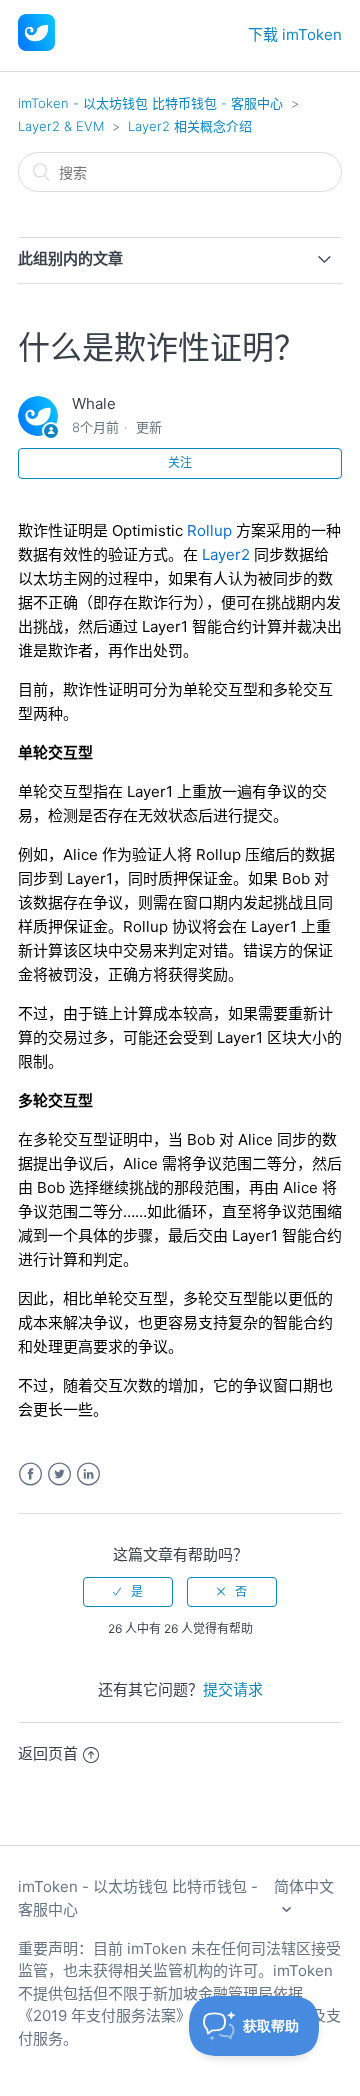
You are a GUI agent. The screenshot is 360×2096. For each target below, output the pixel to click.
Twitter (59, 1474)
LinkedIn (88, 1474)
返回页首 (48, 1753)
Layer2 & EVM (61, 126)
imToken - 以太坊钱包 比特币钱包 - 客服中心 (150, 103)
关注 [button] (180, 462)
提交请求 (233, 1689)
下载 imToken (295, 34)
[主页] (36, 45)
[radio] (128, 1592)
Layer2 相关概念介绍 (190, 126)
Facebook (30, 1474)
